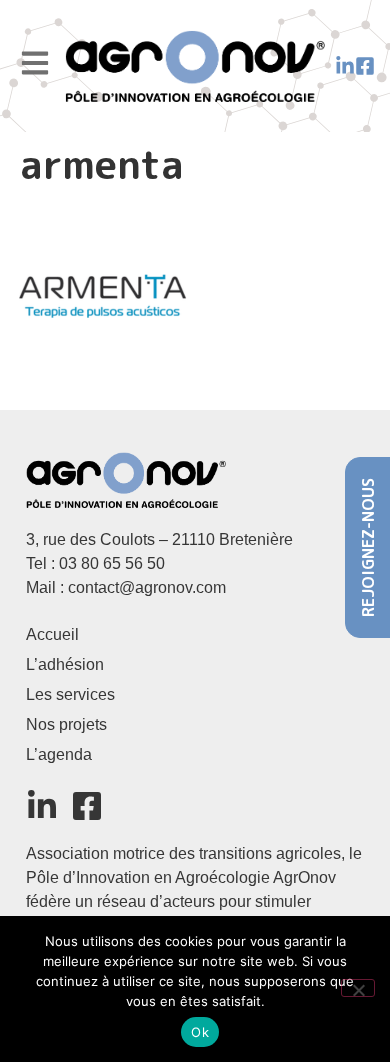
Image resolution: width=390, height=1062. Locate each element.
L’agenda (59, 754)
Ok (200, 1032)
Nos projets (66, 724)
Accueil (52, 634)
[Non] (358, 988)
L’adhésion (65, 664)
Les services (70, 694)
